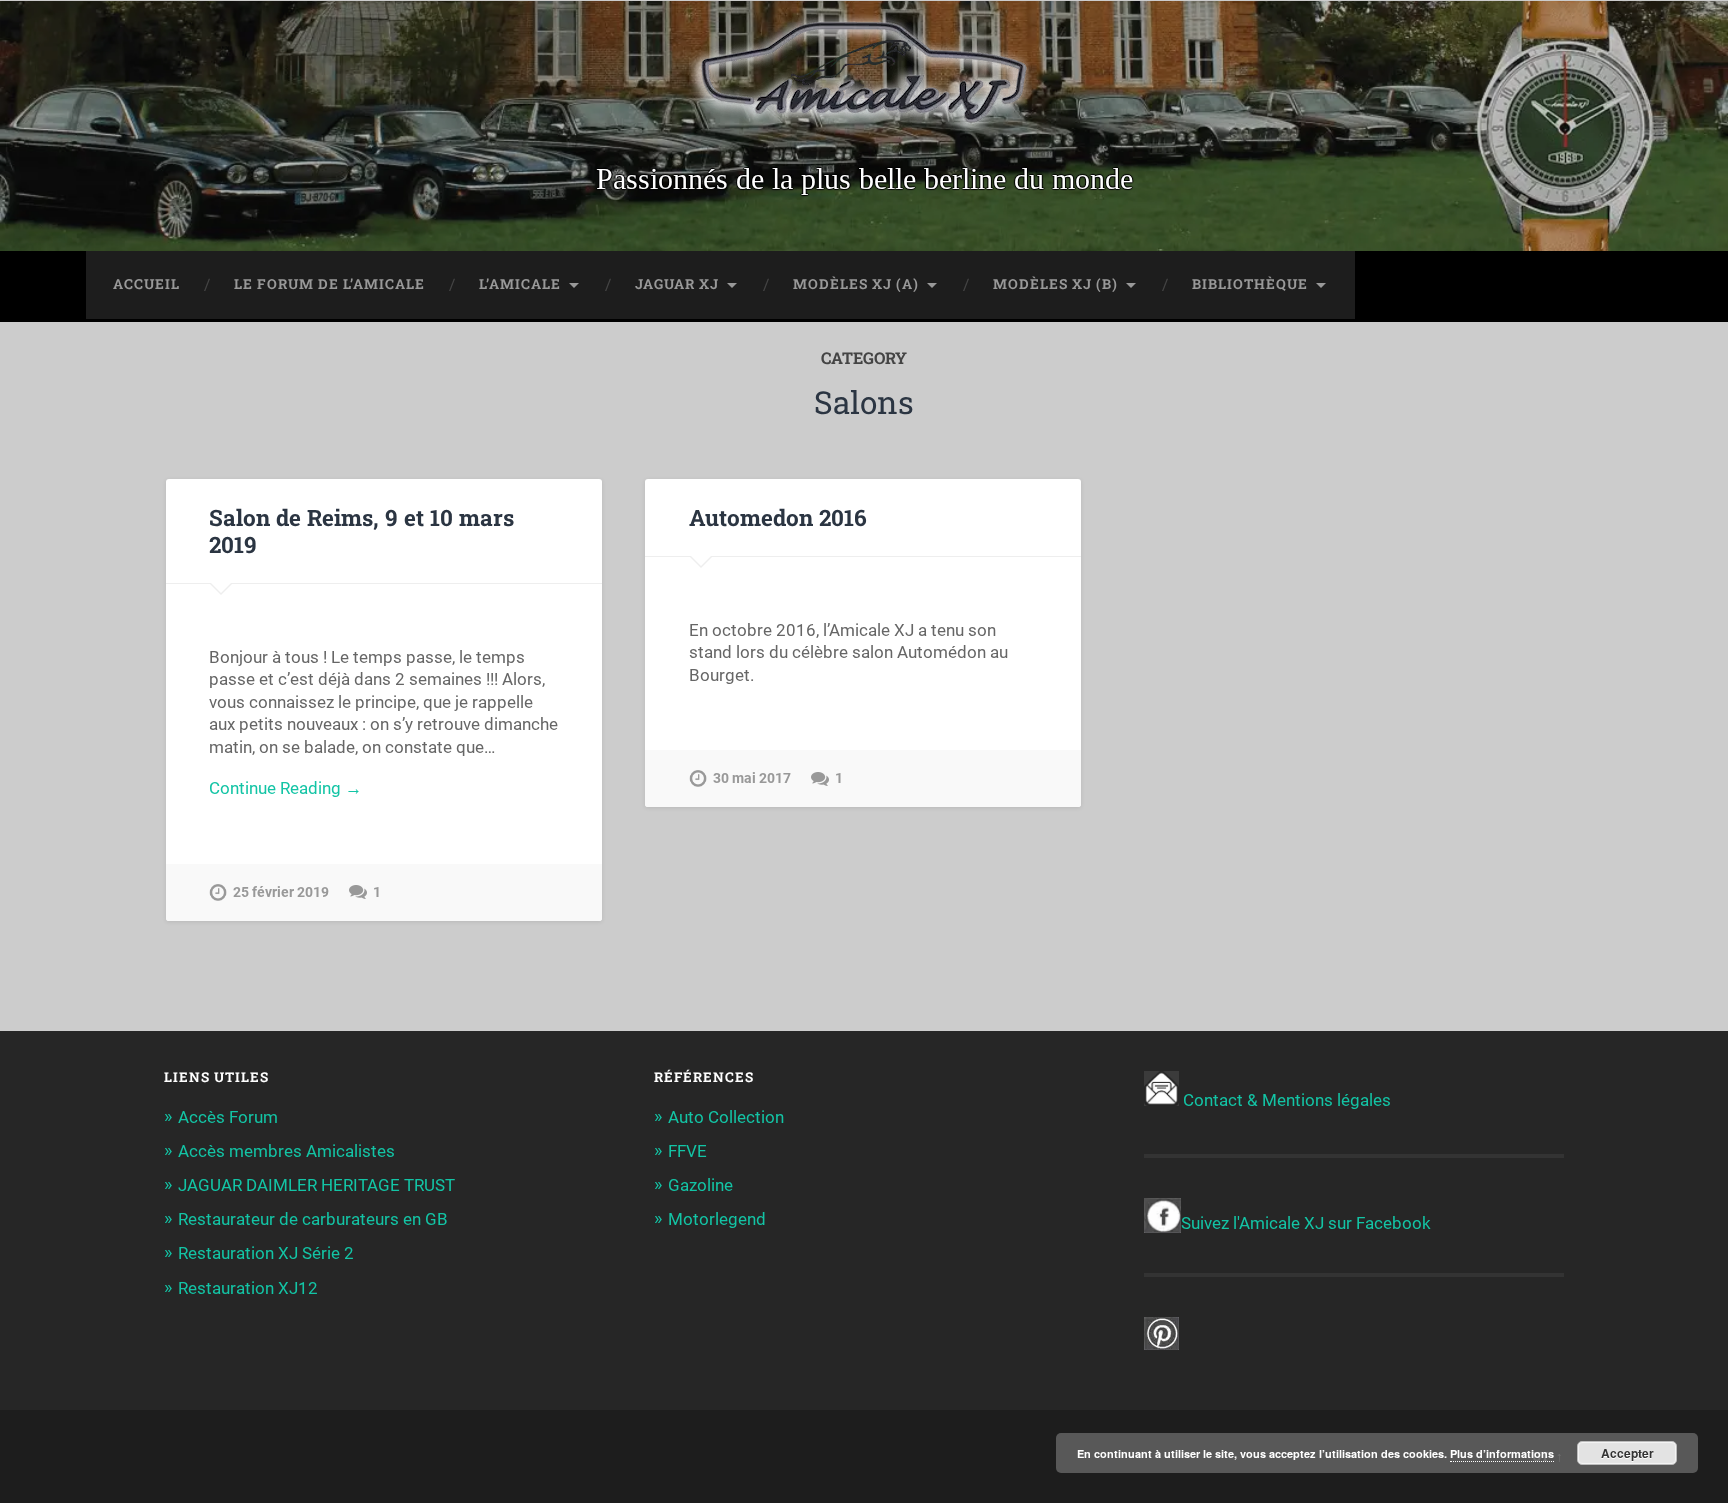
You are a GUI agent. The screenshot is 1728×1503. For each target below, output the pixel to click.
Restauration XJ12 (248, 1288)
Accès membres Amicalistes (286, 1151)
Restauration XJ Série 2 (266, 1253)
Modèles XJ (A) (856, 284)
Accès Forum (228, 1117)
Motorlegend (717, 1219)
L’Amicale (520, 284)
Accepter (1627, 1453)
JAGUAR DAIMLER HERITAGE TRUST (316, 1185)
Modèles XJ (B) (1055, 284)
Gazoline (700, 1185)
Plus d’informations (1502, 1453)
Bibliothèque (1250, 284)
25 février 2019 (281, 892)
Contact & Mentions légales (1287, 1100)
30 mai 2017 (752, 778)
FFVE (687, 1151)
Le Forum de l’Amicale (329, 284)
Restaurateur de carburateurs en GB (313, 1219)
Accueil (146, 284)
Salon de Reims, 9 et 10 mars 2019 (361, 530)
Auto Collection (726, 1117)
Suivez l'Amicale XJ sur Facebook (1306, 1223)
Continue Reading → (285, 788)
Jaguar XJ (677, 284)
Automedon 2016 (778, 517)
